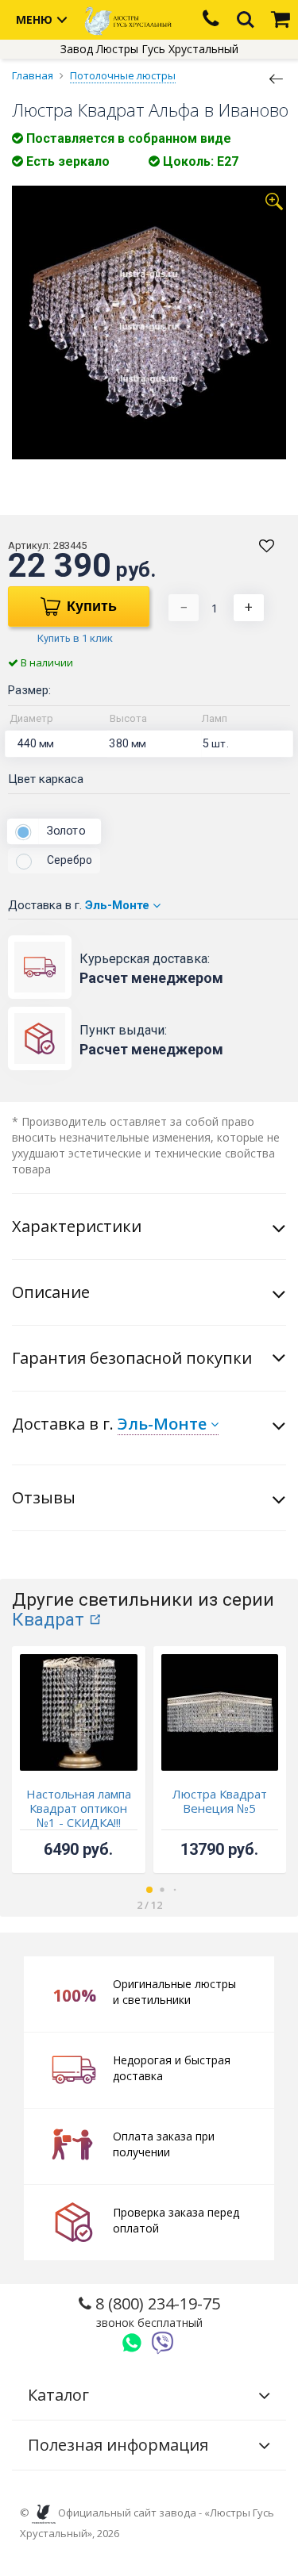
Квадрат (48, 1620)
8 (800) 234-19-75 (156, 2311)
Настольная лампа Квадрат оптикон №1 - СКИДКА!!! (79, 1808)
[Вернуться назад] (277, 78)
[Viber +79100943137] (163, 2343)
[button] (149, 1890)
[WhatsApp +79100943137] (132, 2343)
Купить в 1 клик (75, 638)
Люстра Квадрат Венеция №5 (220, 1801)
